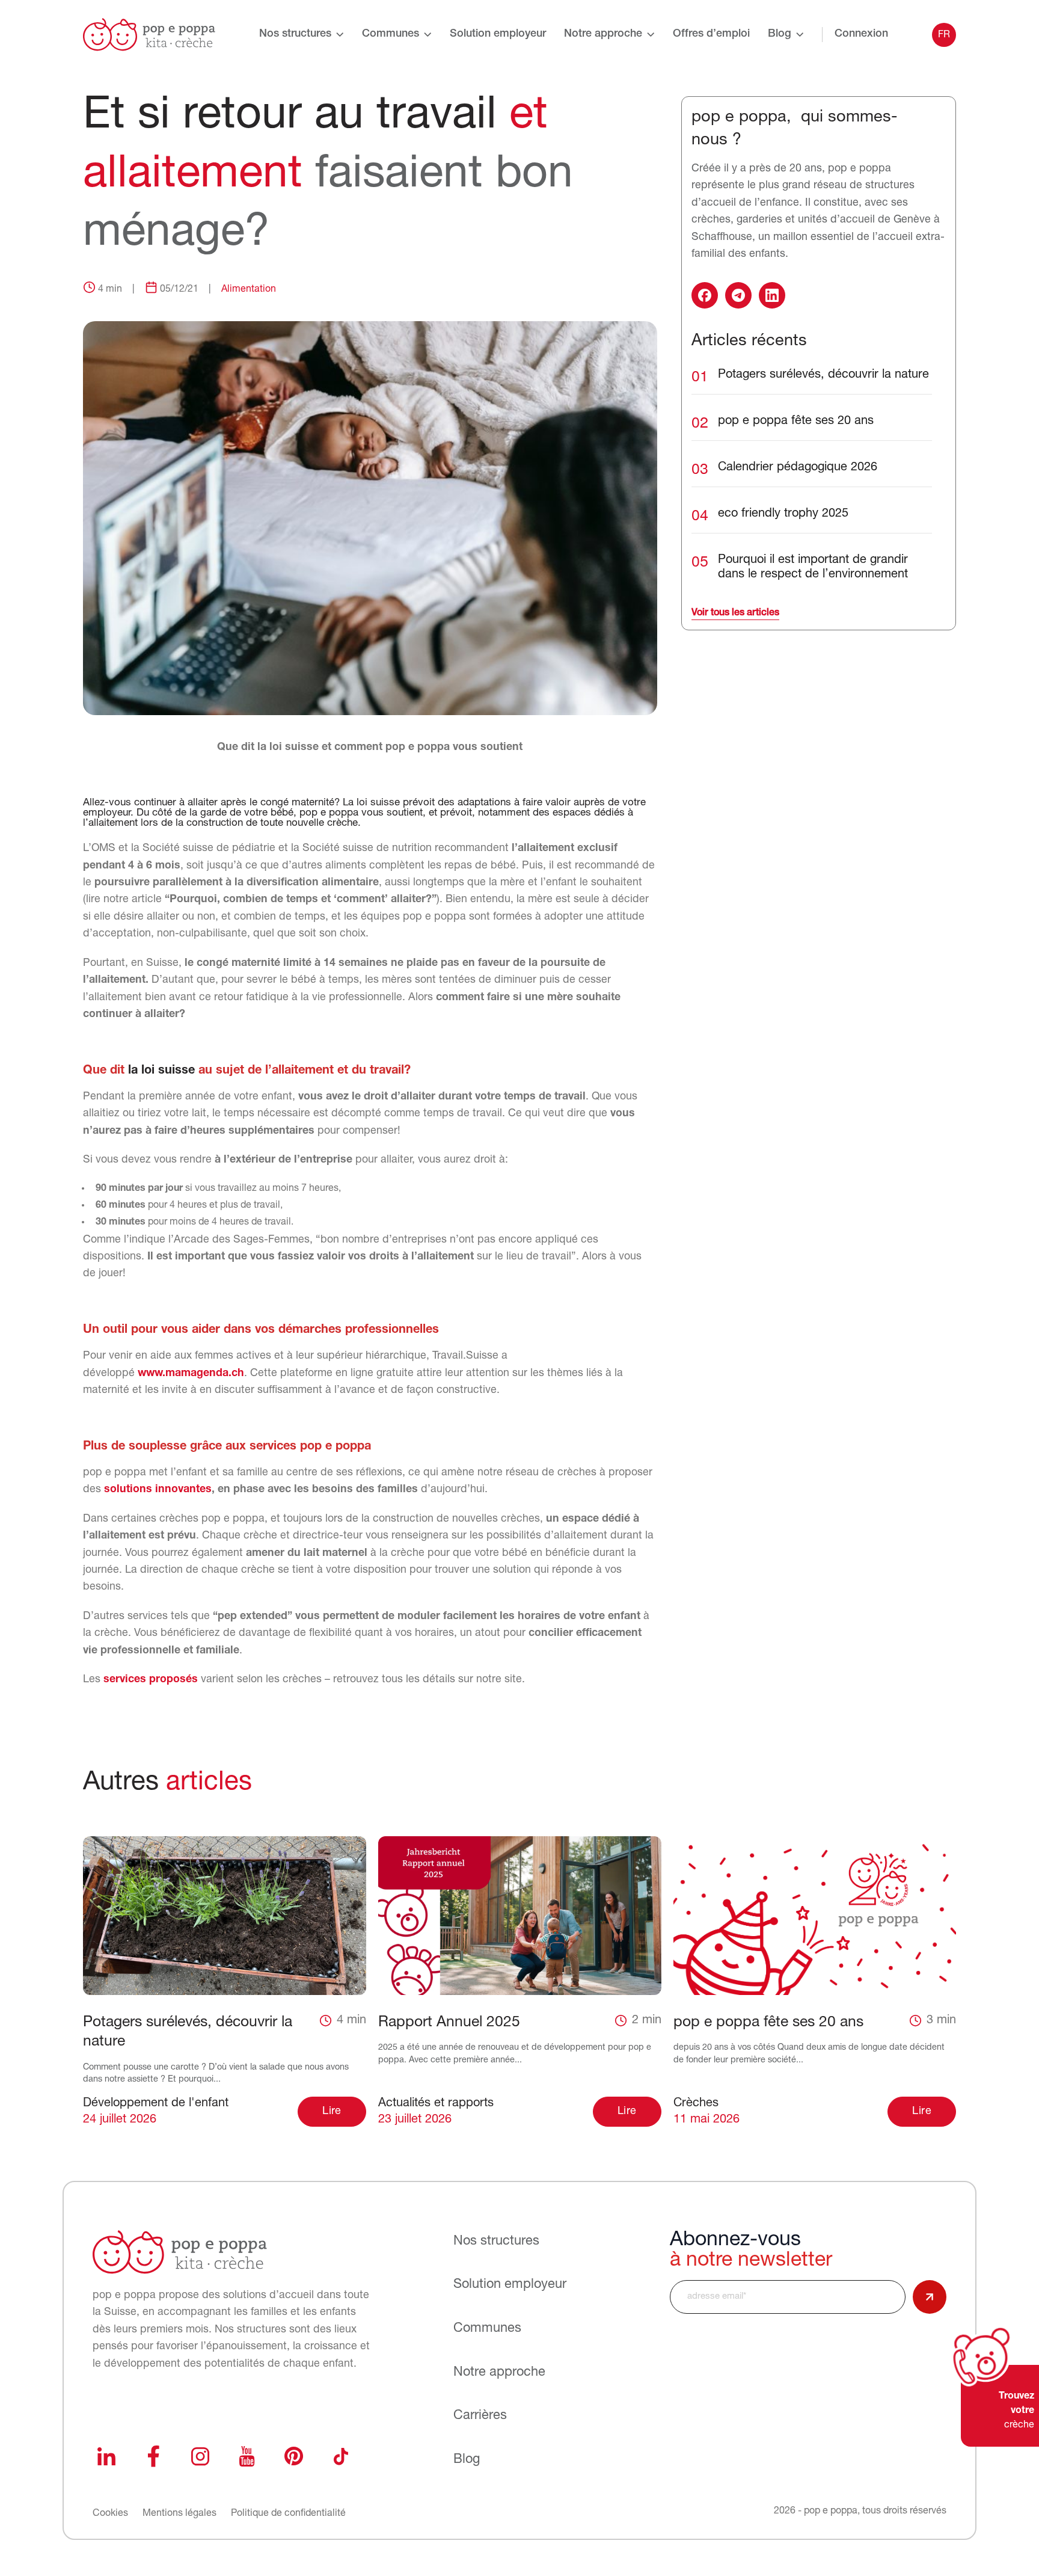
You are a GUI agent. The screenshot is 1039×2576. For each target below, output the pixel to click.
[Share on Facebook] (705, 295)
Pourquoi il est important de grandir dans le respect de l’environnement (813, 567)
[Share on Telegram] (738, 295)
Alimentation (249, 289)
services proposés (151, 1680)
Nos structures (295, 34)
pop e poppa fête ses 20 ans (796, 421)
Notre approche (603, 34)
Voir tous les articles (735, 613)
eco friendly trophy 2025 (783, 514)
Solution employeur (498, 34)
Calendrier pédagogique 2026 (798, 467)
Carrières (480, 2416)
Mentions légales (179, 2513)
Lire (332, 2112)
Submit (930, 2297)
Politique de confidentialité (288, 2513)
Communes (391, 34)
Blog (780, 34)
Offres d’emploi (711, 34)
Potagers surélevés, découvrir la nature (823, 375)
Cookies (110, 2513)
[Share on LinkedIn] (772, 295)
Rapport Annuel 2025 (449, 2022)
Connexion (861, 34)
